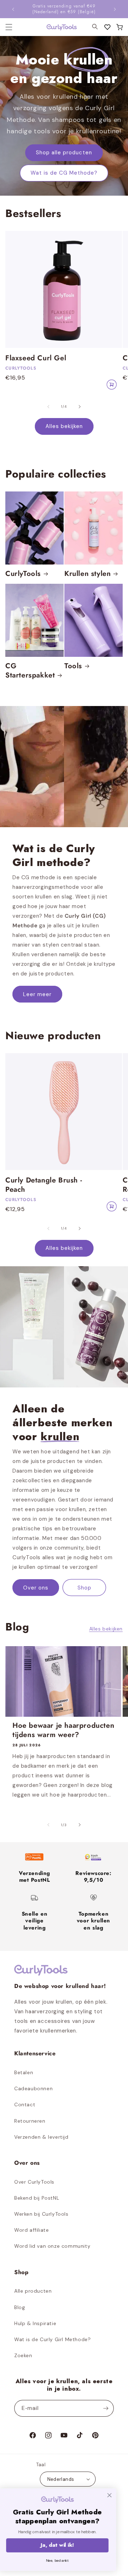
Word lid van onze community (52, 2246)
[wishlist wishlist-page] (107, 27)
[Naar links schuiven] (48, 407)
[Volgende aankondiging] (115, 9)
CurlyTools (23, 574)
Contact (25, 2104)
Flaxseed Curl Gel (36, 358)
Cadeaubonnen (33, 2088)
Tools (73, 666)
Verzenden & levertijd (41, 2137)
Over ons (36, 1587)
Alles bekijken (64, 426)
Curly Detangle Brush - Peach (44, 1185)
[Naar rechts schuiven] (80, 407)
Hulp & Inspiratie (35, 2323)
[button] (119, 27)
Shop (84, 1587)
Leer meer (37, 994)
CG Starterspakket (30, 671)
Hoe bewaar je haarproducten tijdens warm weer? (63, 1730)
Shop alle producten (64, 153)
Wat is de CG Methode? (64, 173)
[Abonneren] (106, 2408)
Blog (20, 2307)
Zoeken (23, 2355)
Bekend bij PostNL (37, 2198)
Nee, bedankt (64, 2560)
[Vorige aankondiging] (13, 9)
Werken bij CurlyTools (41, 2214)
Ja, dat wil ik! (64, 2545)
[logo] (57, 27)
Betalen (24, 2072)
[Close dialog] (116, 2495)
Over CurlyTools (34, 2182)
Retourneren (30, 2121)
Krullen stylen (87, 574)
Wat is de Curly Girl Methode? (52, 2339)
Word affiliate (31, 2230)
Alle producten (33, 2291)
